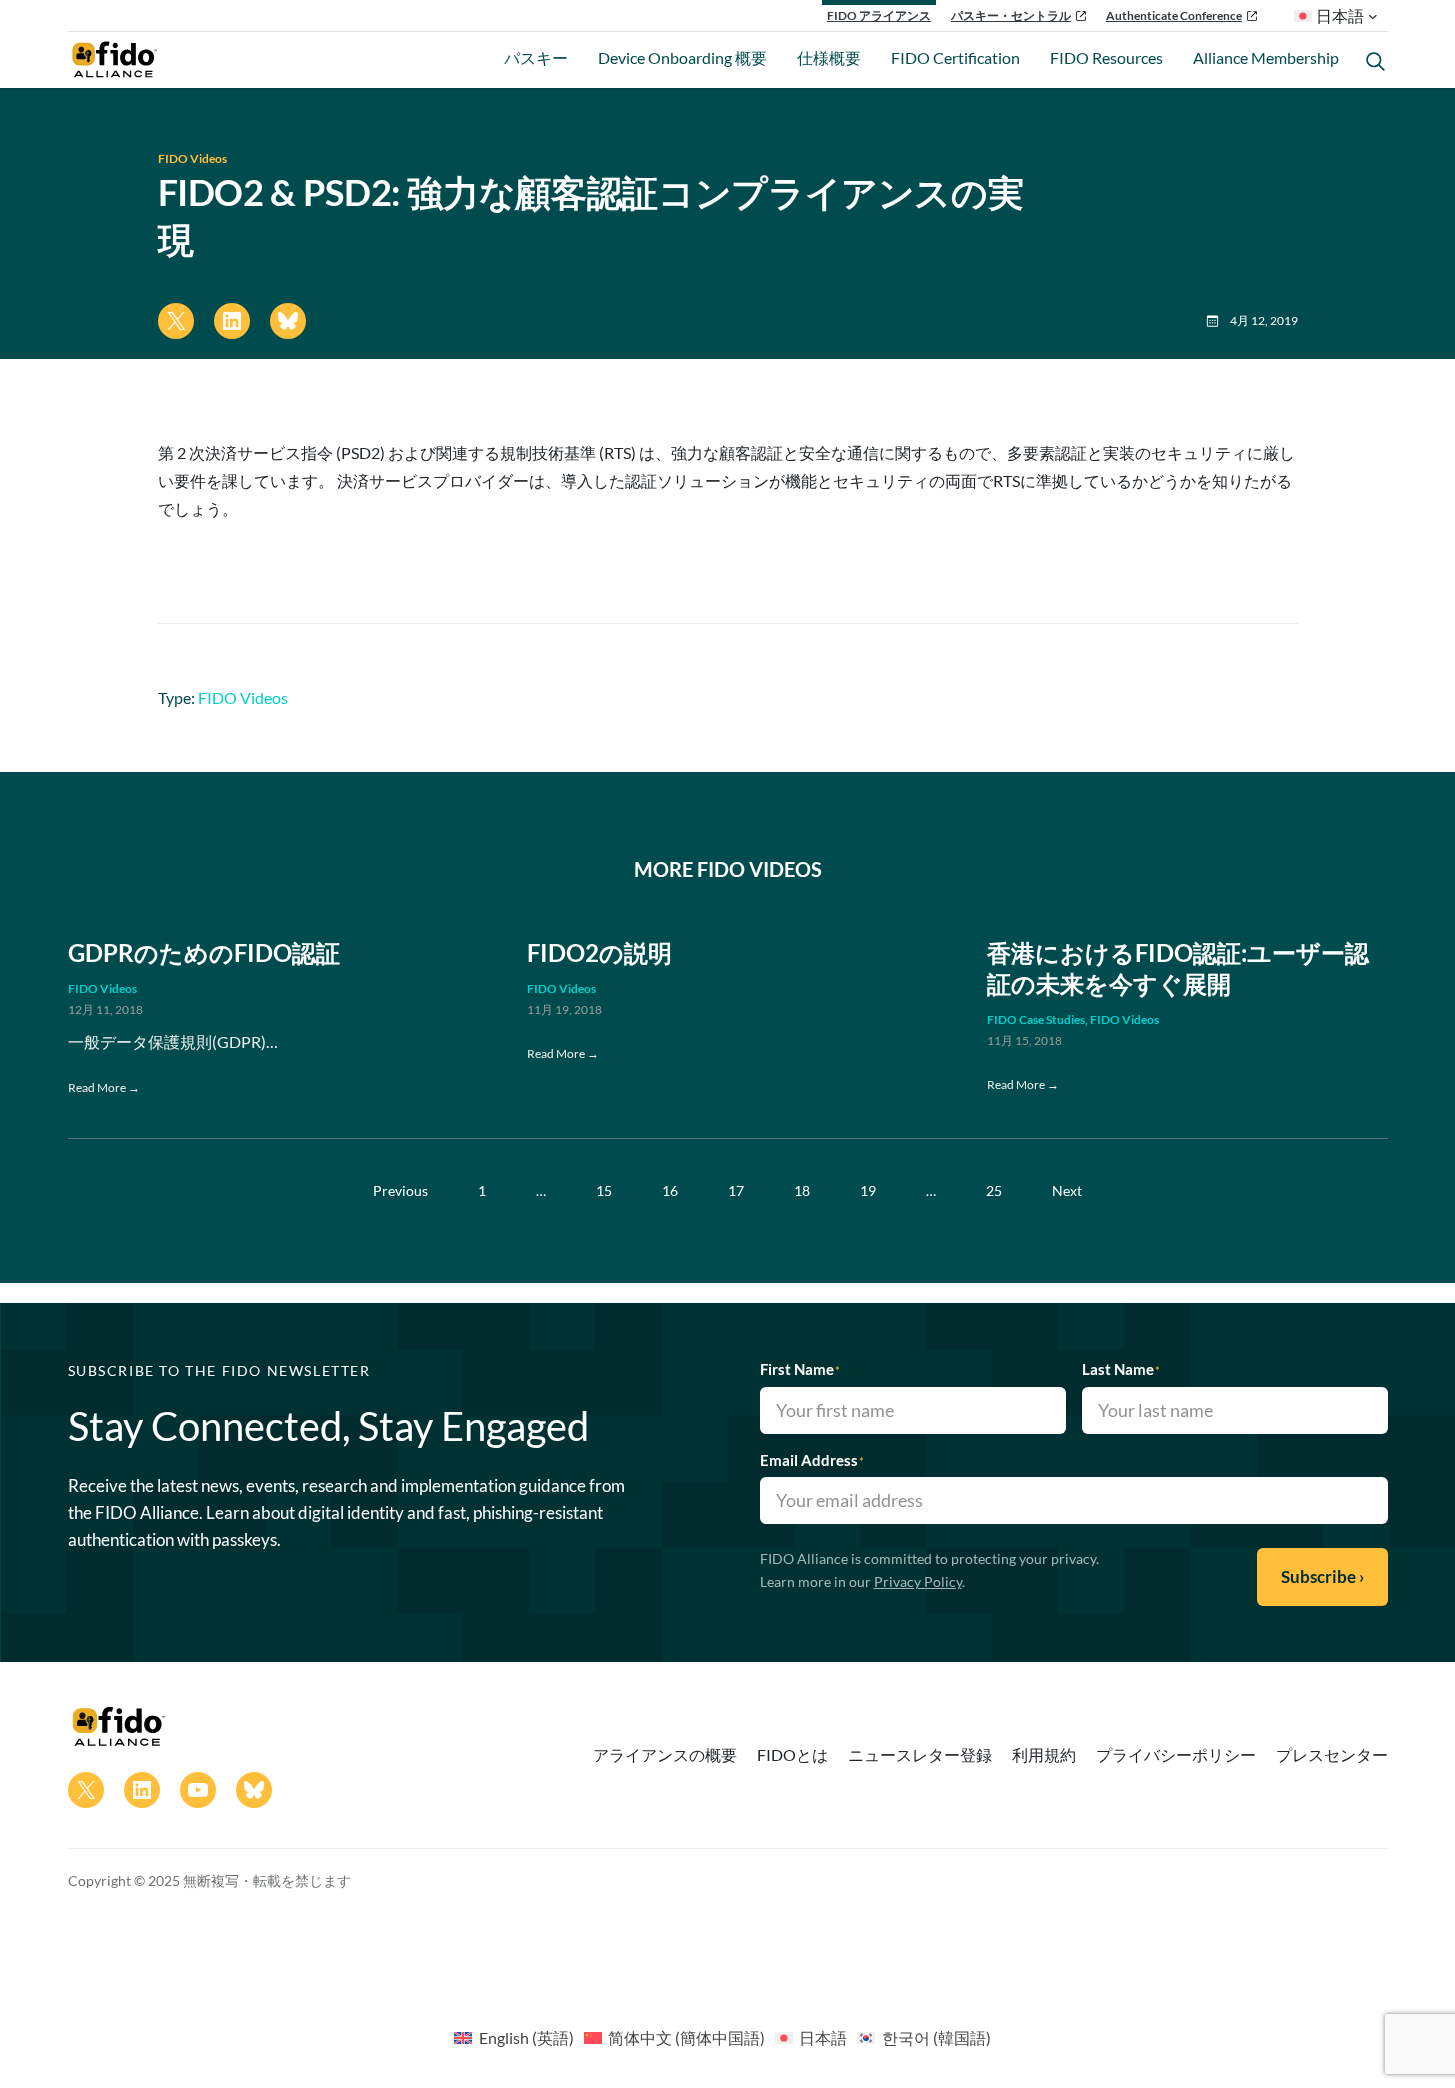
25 (994, 1190)
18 (802, 1190)
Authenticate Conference (1174, 15)
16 (670, 1190)
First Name (800, 1369)
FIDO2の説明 (599, 952)
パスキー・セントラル (1011, 15)
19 (868, 1190)
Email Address (812, 1460)
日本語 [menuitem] (823, 2037)
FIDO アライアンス (879, 15)
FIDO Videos (192, 158)
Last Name (1121, 1369)
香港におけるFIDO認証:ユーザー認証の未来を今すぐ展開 (1178, 968)
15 (604, 1190)
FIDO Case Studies (1036, 1019)
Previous (400, 1190)
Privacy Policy (918, 1581)
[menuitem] (513, 2037)
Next (1067, 1190)
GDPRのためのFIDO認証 (204, 952)
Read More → (104, 1087)
